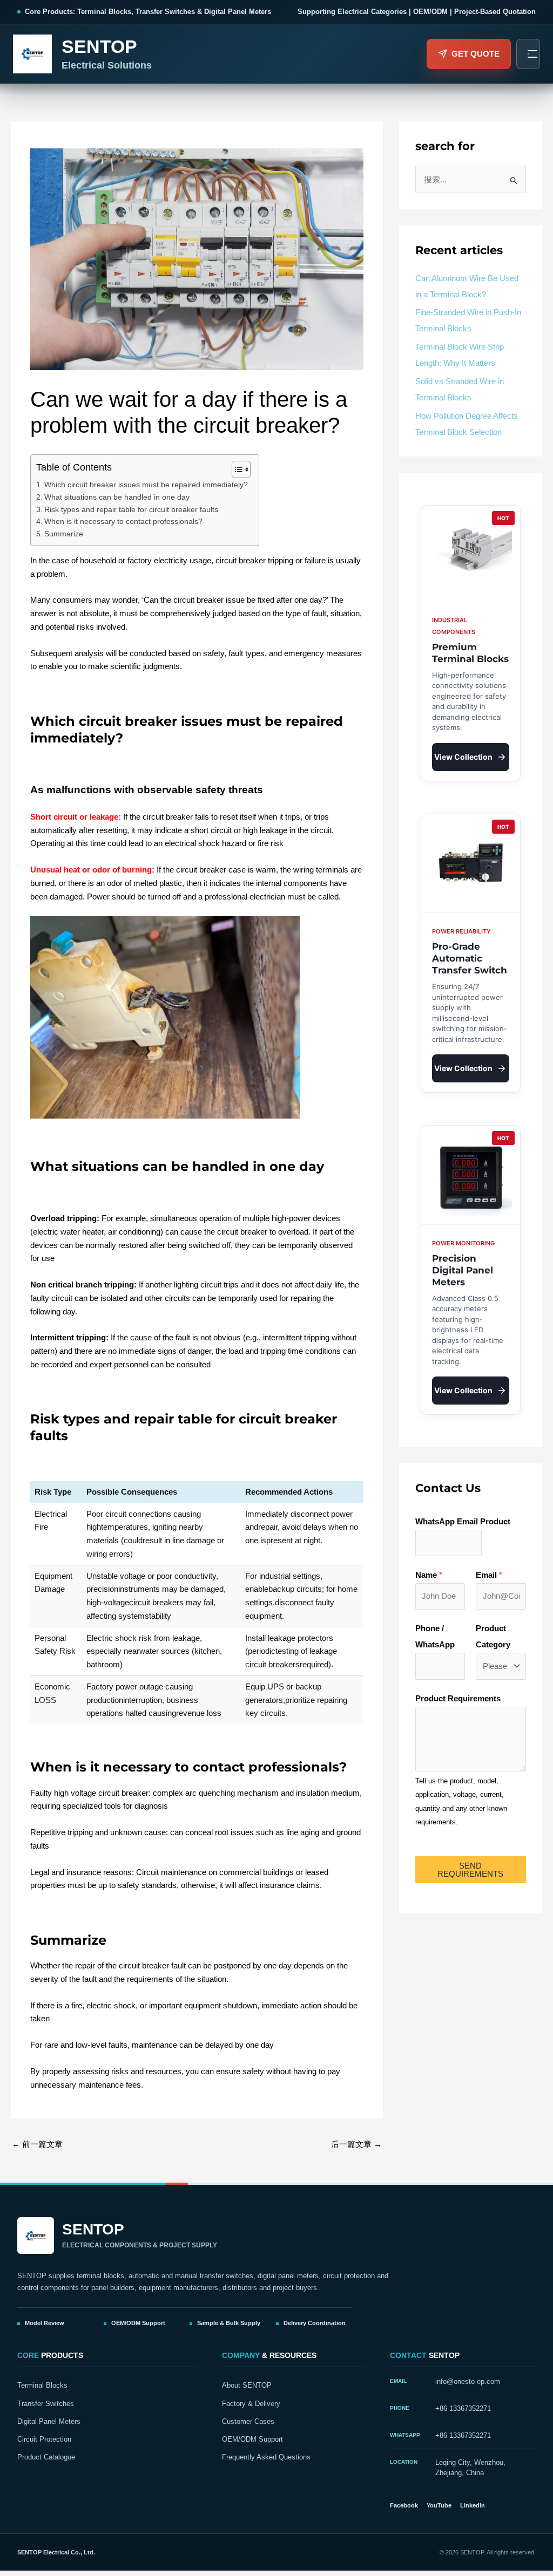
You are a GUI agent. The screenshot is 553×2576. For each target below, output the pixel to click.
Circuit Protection (44, 2439)
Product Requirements (458, 1698)
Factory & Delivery (251, 2404)
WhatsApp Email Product (463, 1521)
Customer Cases (248, 2422)
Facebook (404, 2505)
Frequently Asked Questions (266, 2457)
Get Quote (476, 54)
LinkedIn (473, 2505)
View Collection (463, 757)
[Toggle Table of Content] (236, 469)
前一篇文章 (37, 2144)
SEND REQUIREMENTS (470, 1870)
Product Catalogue (46, 2457)
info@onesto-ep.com (468, 2382)
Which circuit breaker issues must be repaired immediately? (146, 485)
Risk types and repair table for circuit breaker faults (131, 510)
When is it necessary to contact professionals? (123, 522)
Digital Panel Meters (49, 2422)
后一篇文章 (356, 2144)
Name (429, 1575)
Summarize (64, 534)
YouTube (439, 2505)
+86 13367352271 (463, 2409)
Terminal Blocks (42, 2386)
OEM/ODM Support (252, 2439)
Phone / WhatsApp (435, 1636)
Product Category (493, 1636)
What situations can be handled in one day (117, 497)
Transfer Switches (46, 2404)
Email (489, 1575)
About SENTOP (247, 2386)
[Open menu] (528, 54)
